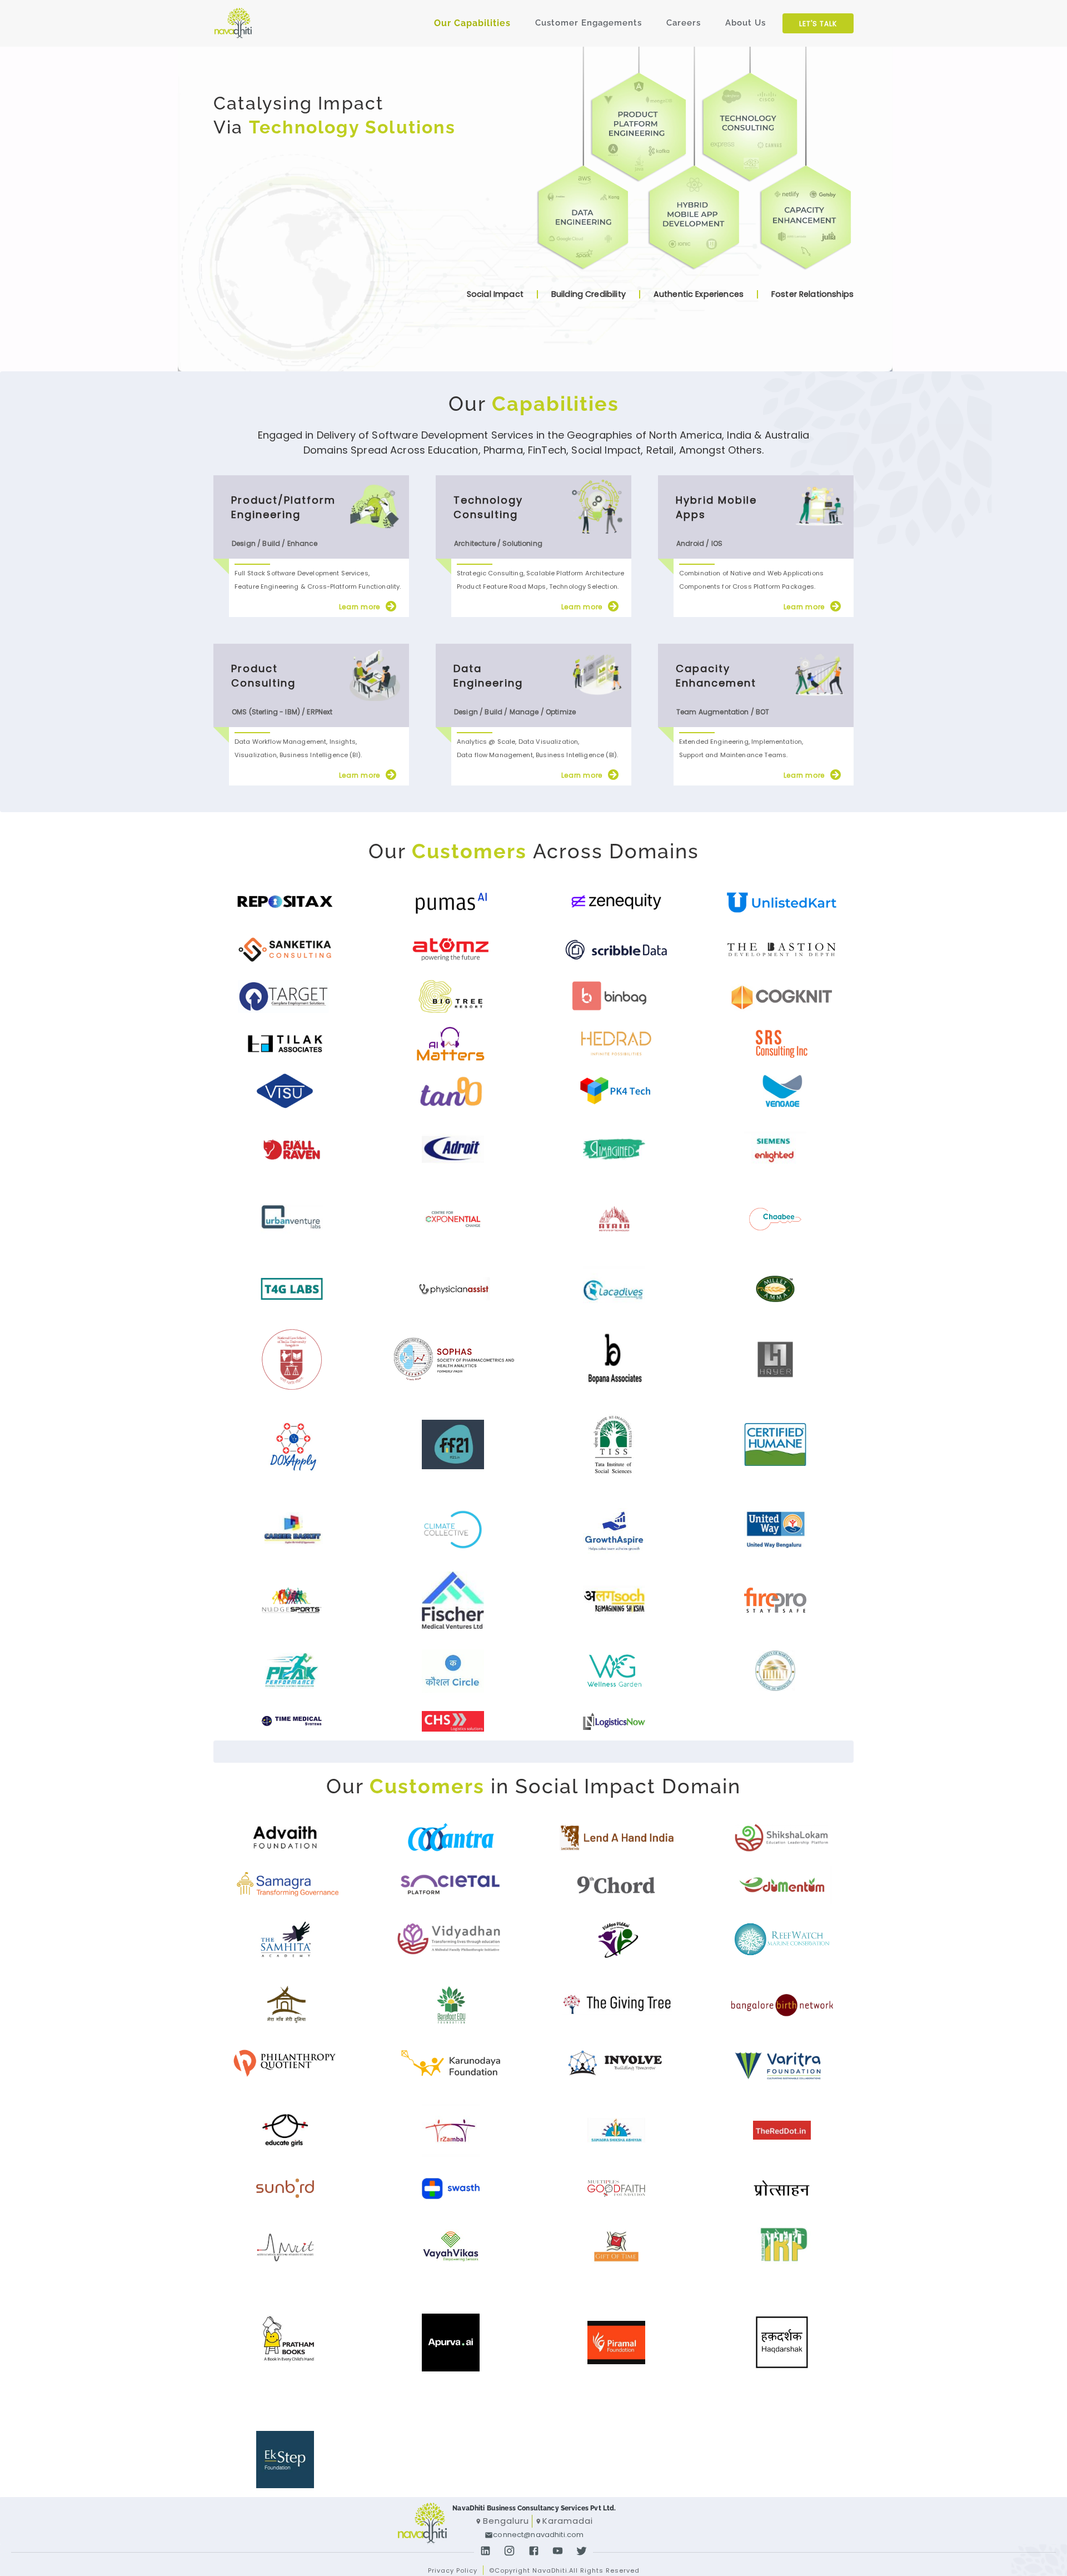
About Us (746, 23)
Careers (684, 23)
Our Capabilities (472, 23)
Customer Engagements (589, 23)
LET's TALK (818, 24)
